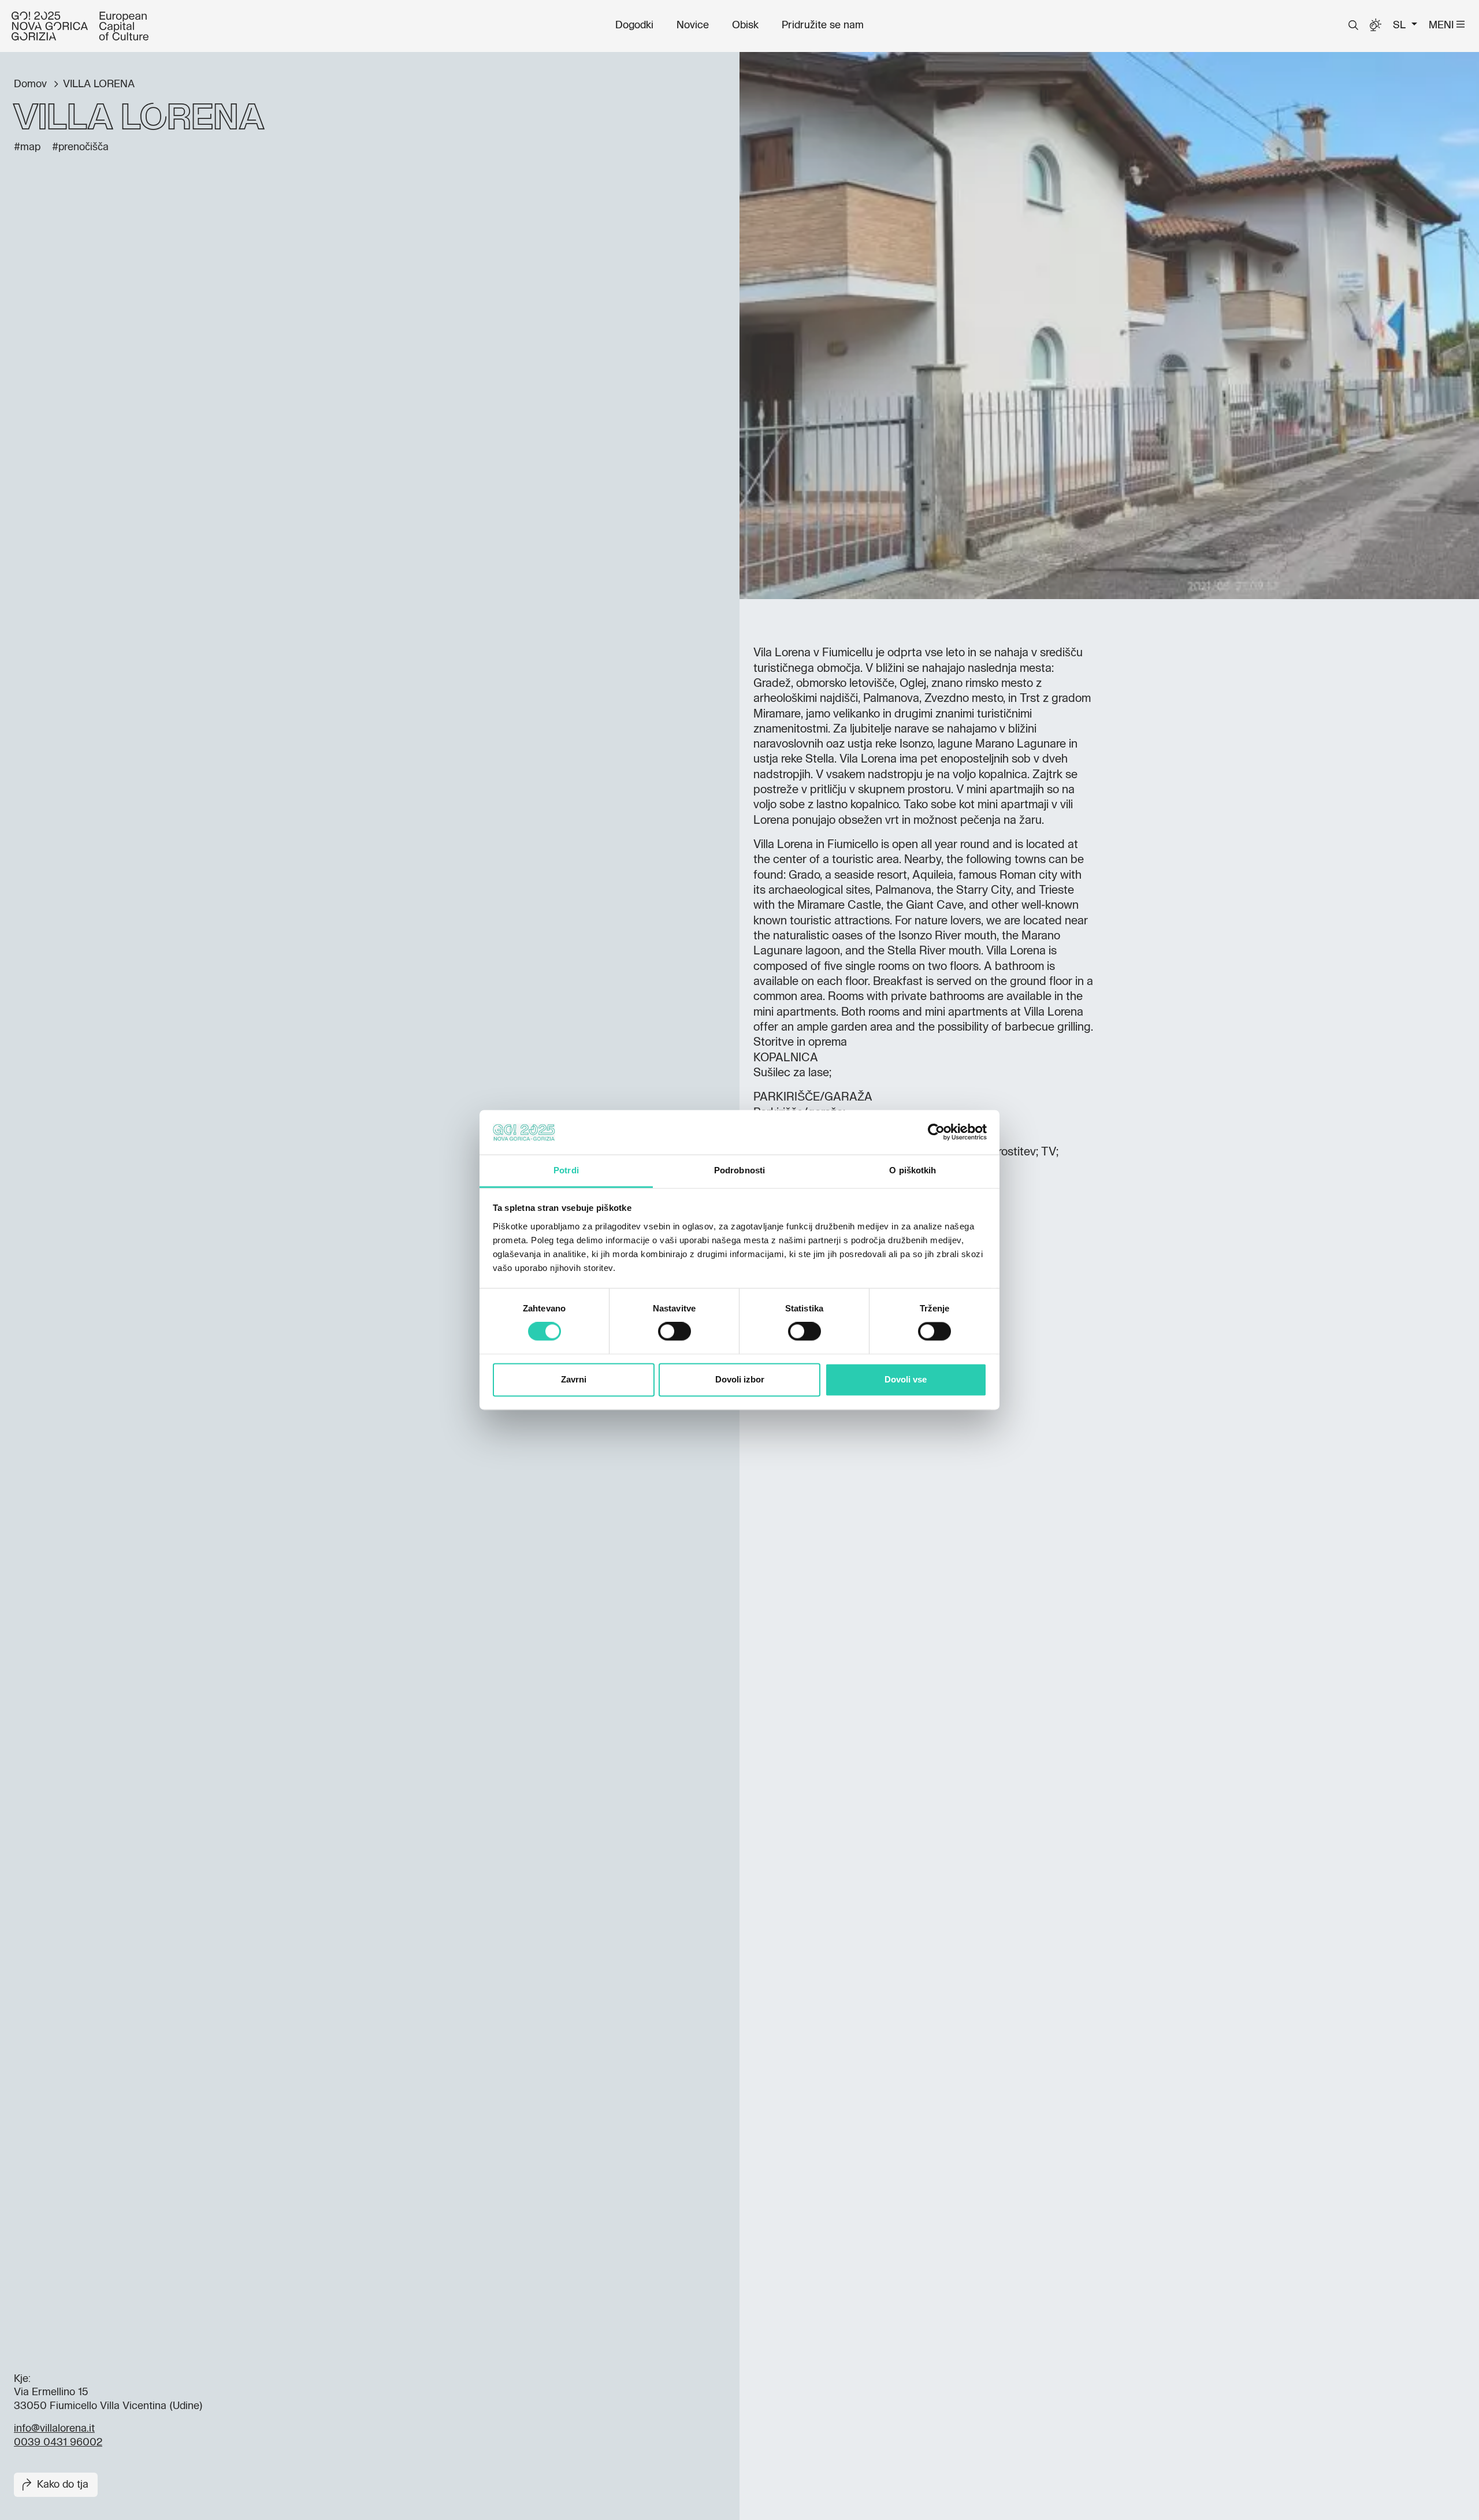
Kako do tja (63, 2485)
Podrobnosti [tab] (739, 1170)
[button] (1353, 25)
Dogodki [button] (634, 25)
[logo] (80, 26)
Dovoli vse (906, 1379)
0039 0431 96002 (58, 2443)
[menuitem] (634, 25)
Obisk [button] (745, 25)
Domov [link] (32, 84)
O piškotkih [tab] (913, 1170)
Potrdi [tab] (566, 1170)
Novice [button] (693, 25)
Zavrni (574, 1379)
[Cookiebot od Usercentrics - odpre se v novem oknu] (936, 1132)
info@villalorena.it (54, 2429)
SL (1401, 25)
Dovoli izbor (740, 1379)
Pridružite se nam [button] (823, 25)
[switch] (675, 1332)
